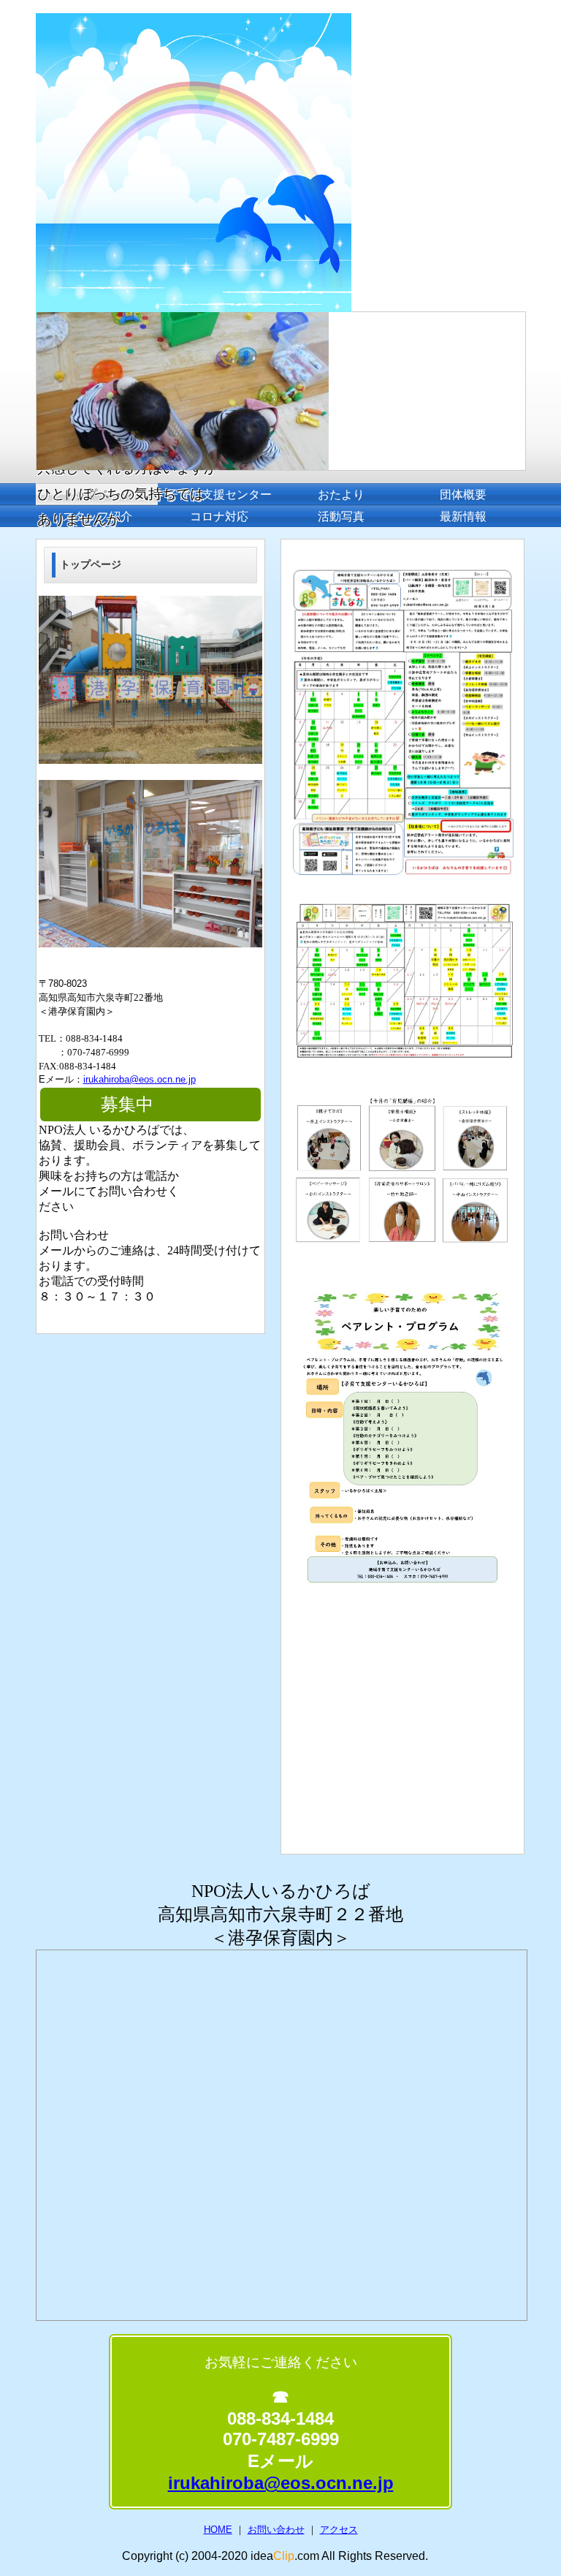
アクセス (339, 2530)
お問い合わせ (276, 2530)
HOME (218, 2530)
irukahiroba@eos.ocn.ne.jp (140, 1079)
